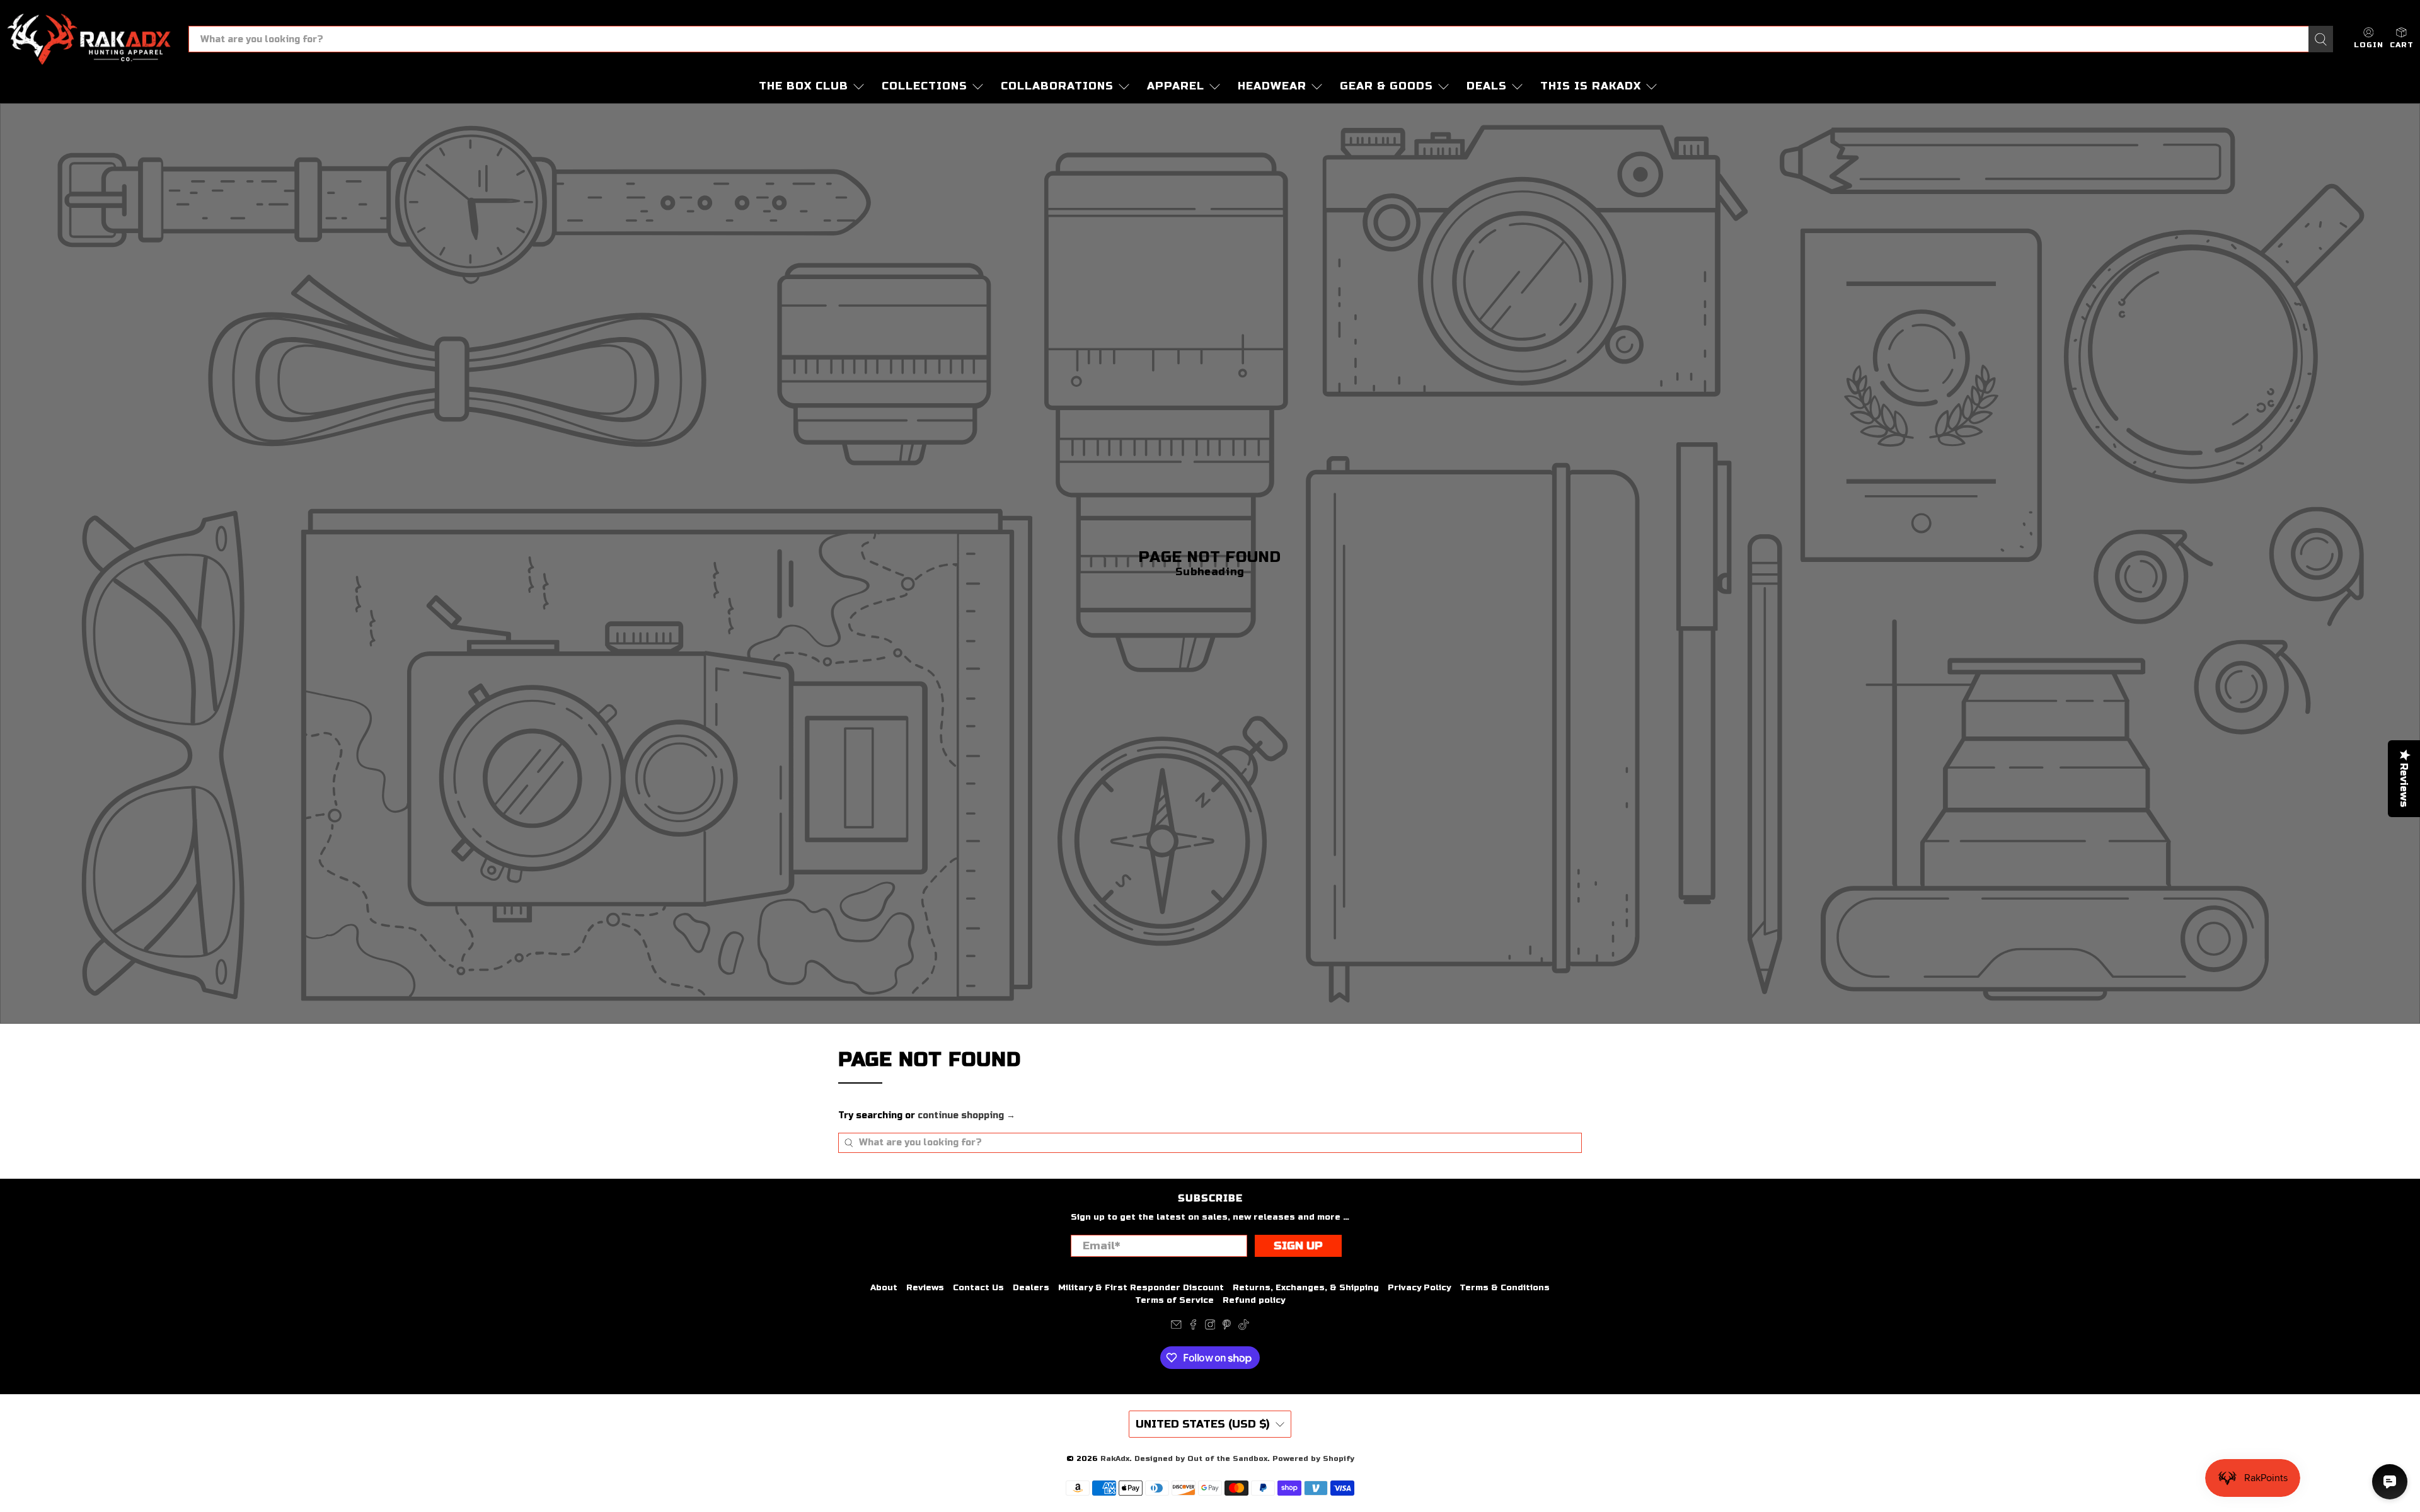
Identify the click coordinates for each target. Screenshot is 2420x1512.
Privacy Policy (1419, 1288)
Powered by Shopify (1313, 1458)
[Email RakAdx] (1176, 1327)
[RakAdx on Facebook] (1193, 1327)
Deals (1487, 86)
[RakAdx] (89, 39)
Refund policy (1254, 1300)
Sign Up (1298, 1246)
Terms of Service (1174, 1300)
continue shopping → (966, 1115)
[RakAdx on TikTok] (1244, 1327)
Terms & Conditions (1505, 1288)
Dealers (1031, 1288)
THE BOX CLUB (804, 86)
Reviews (925, 1288)
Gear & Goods (1386, 86)
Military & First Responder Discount (1141, 1288)
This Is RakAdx (1591, 86)
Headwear (1272, 86)
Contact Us (978, 1288)
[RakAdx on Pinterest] (1227, 1327)
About (884, 1288)
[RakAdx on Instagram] (1210, 1327)
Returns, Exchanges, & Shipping (1306, 1288)
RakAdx (1115, 1458)
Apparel (1176, 86)
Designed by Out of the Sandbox (1201, 1458)
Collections (925, 86)
